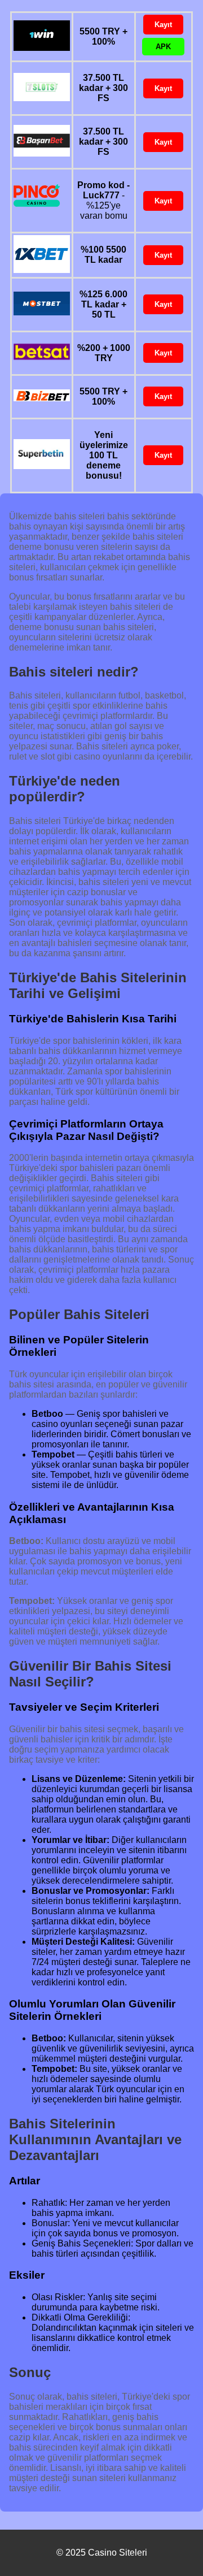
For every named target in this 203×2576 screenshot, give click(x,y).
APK (163, 47)
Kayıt (163, 25)
